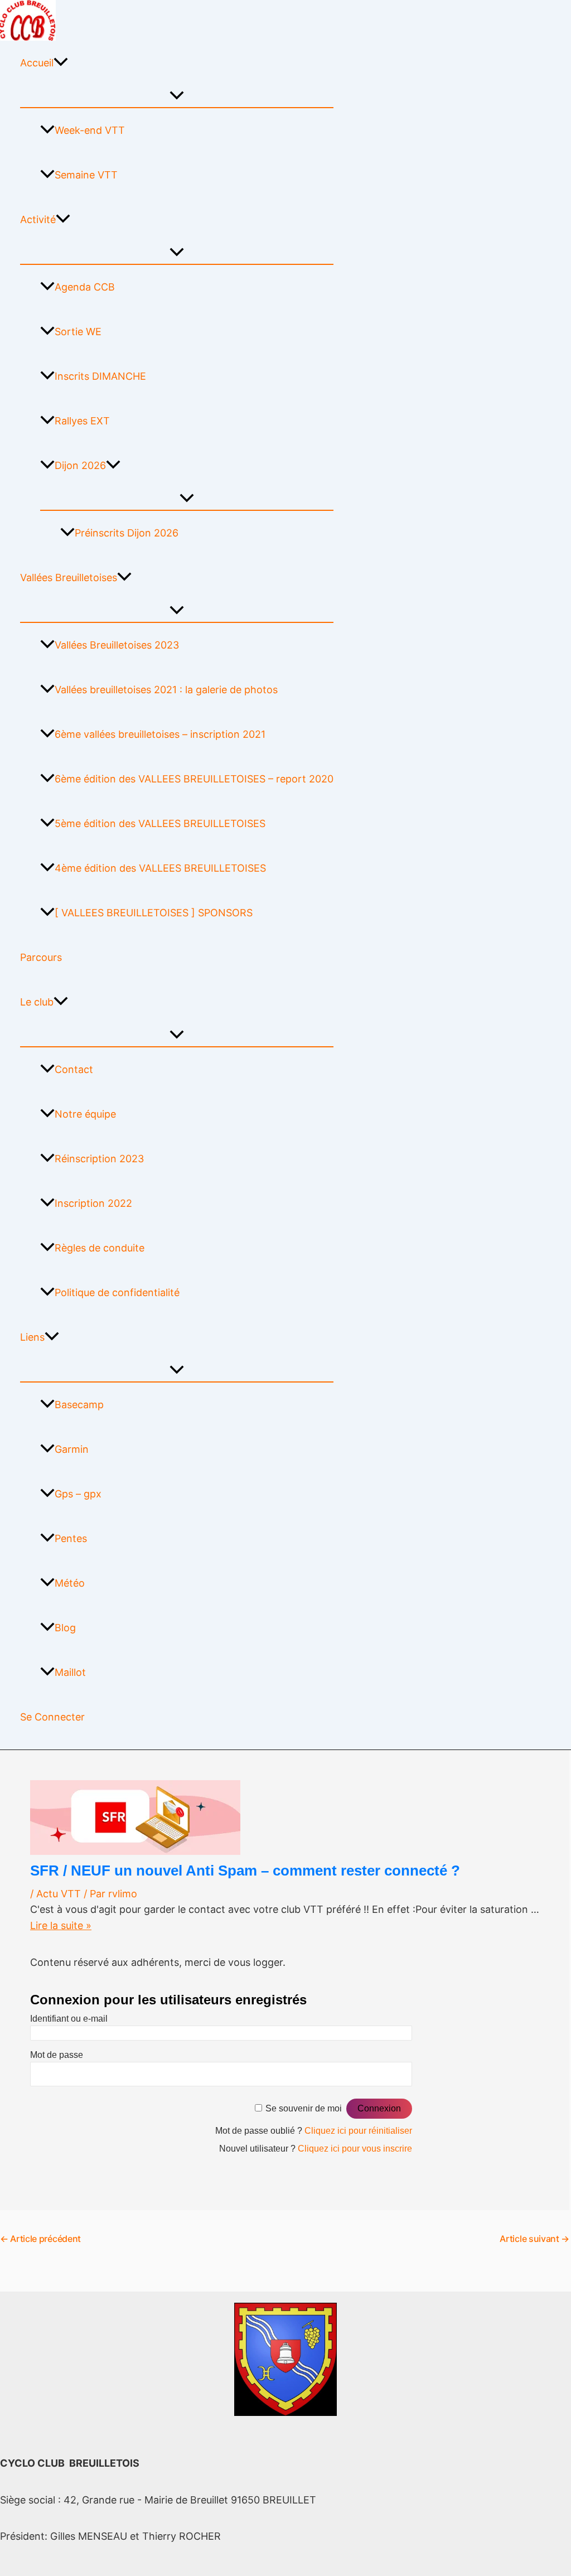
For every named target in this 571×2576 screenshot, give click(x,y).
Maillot (70, 1672)
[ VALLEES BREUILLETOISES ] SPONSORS (154, 913)
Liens (32, 1337)
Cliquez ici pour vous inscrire (355, 2149)
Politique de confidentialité (117, 1292)
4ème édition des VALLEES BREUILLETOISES (160, 868)
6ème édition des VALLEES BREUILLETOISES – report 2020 (194, 779)
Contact (74, 1069)
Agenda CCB (85, 287)
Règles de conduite (100, 1248)
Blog (65, 1628)
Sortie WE (78, 332)
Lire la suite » (61, 1925)
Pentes (71, 1538)
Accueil (37, 63)
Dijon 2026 (80, 465)
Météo (70, 1583)
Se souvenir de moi (304, 2108)
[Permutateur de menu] (177, 96)
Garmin (72, 1449)
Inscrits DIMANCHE (100, 376)
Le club (37, 1002)
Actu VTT (59, 1894)
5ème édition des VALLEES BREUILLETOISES (160, 823)
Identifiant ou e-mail (69, 2019)
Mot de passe (57, 2055)
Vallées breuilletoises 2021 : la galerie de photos (166, 690)
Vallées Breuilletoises (69, 577)
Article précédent (40, 2239)
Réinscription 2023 (99, 1159)
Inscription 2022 (93, 1203)
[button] (61, 63)
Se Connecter (52, 1717)
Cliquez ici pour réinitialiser (358, 2131)
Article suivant (534, 2239)
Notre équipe (85, 1114)
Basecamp (79, 1405)
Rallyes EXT (82, 421)
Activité (38, 219)
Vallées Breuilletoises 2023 (117, 645)
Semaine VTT (86, 175)
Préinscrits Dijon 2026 (127, 533)
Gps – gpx (78, 1494)
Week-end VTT (90, 130)
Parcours (41, 957)
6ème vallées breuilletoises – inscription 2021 (160, 734)
